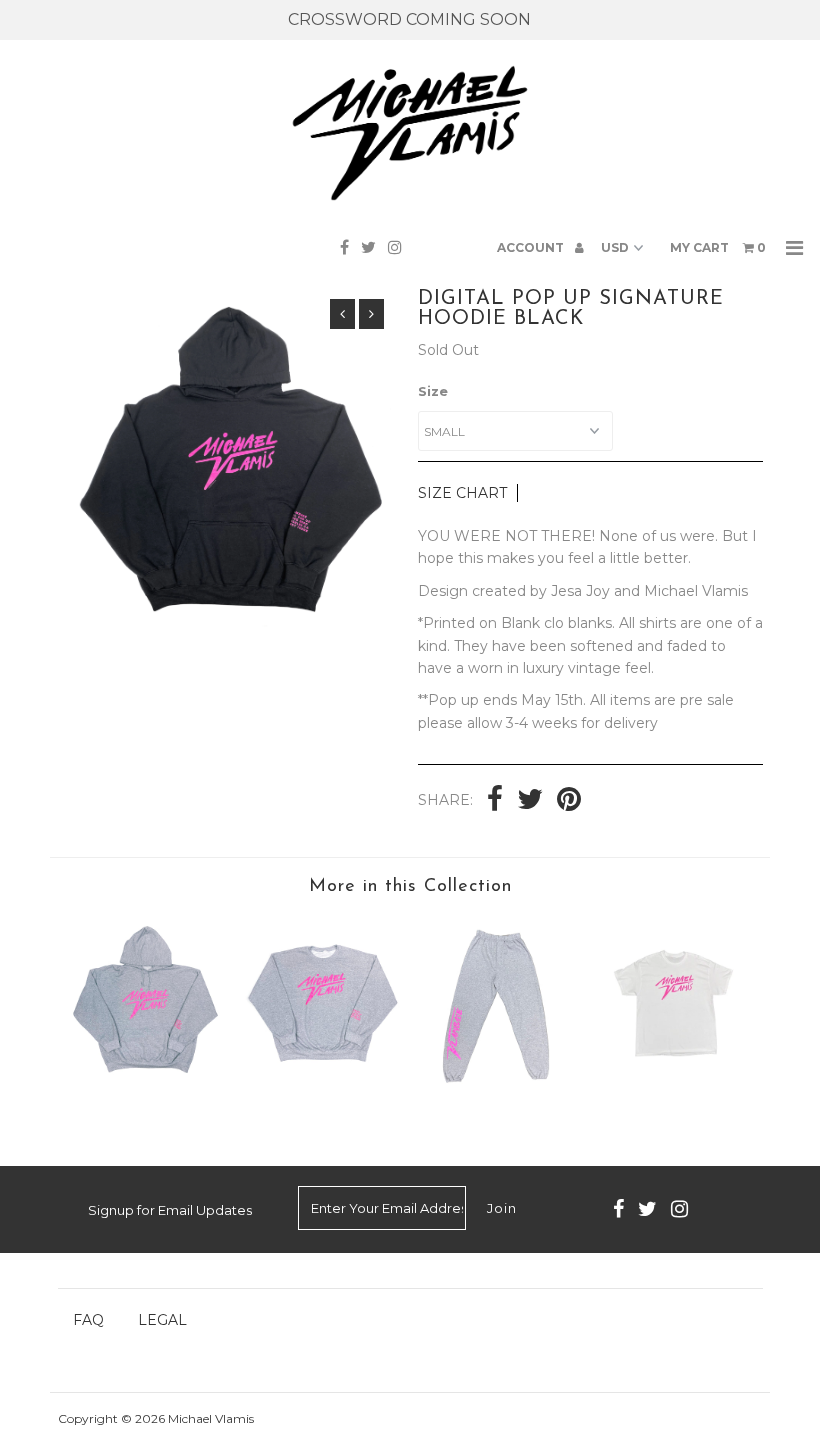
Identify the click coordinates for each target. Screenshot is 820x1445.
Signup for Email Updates (170, 1210)
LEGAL (162, 1320)
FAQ (88, 1320)
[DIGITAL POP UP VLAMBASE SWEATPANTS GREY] (498, 1094)
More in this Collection (410, 887)
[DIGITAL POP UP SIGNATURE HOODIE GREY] (146, 1094)
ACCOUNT (532, 247)
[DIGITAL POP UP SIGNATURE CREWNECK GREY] (322, 1094)
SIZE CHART (462, 493)
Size (433, 391)
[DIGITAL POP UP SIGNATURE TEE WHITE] (675, 1094)
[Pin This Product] (569, 801)
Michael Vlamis (211, 1418)
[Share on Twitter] (530, 801)
